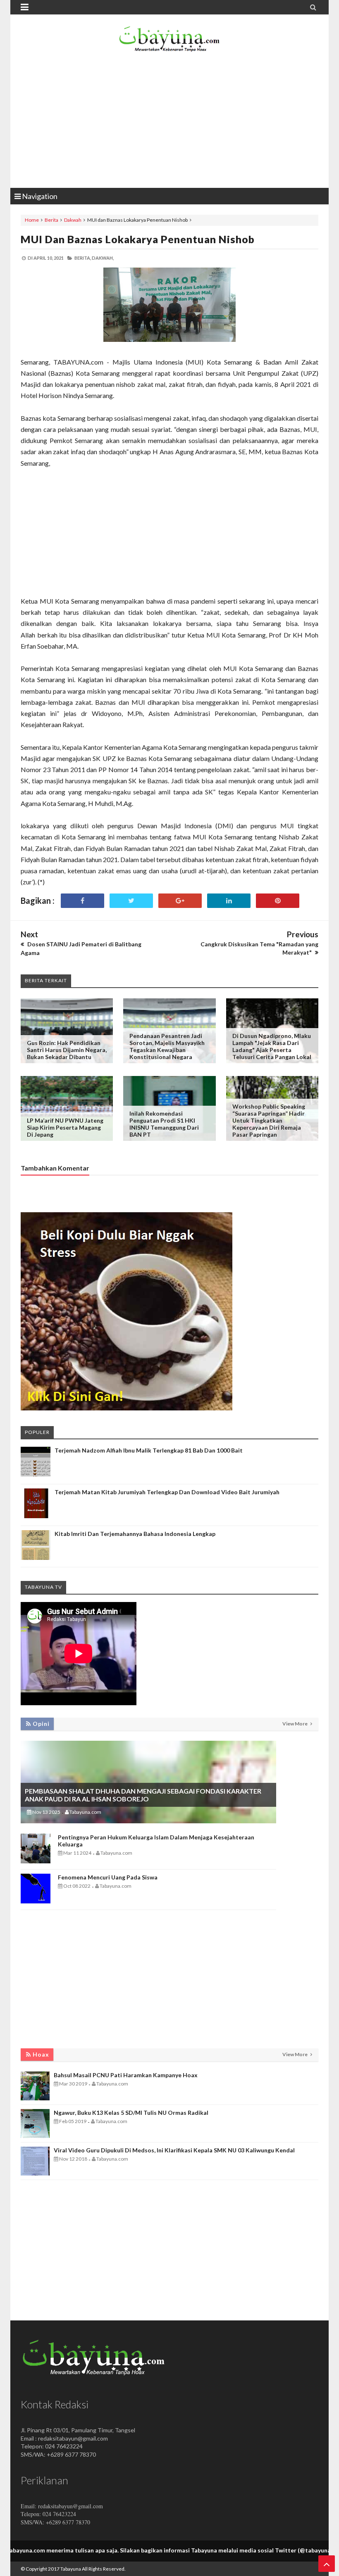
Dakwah (73, 220)
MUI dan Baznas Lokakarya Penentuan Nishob (138, 239)
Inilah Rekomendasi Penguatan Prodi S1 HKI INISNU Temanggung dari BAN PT (164, 1124)
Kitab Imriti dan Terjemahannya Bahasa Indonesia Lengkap (135, 1534)
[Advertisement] (169, 122)
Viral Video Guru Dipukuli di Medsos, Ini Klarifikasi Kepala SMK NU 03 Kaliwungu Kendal (174, 2150)
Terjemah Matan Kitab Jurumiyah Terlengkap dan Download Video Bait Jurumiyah (167, 1492)
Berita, (83, 258)
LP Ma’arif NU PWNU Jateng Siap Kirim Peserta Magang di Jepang (65, 1127)
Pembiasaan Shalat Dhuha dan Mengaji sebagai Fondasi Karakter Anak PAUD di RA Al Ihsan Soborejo (143, 1795)
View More (295, 1724)
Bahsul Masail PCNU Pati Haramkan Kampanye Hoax (126, 2075)
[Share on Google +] (180, 901)
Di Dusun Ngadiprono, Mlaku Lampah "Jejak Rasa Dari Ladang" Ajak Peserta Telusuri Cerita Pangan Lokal (272, 1046)
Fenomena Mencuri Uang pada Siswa (108, 1877)
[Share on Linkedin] (229, 901)
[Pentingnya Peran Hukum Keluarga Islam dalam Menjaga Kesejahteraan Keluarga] (36, 1861)
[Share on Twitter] (131, 901)
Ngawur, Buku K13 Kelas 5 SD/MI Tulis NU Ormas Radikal (131, 2113)
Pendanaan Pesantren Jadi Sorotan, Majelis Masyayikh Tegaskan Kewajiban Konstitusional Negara (167, 1046)
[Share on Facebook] (82, 901)
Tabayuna (71, 2569)
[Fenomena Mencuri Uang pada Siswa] (36, 1901)
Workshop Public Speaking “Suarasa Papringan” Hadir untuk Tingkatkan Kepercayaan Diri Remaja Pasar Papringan (269, 1120)
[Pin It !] (278, 901)
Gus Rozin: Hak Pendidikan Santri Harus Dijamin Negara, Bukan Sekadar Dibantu (67, 1050)
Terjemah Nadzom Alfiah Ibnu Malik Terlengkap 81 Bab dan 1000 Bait (149, 1450)
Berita (51, 220)
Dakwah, (103, 258)
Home (32, 220)
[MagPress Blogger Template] (169, 41)
